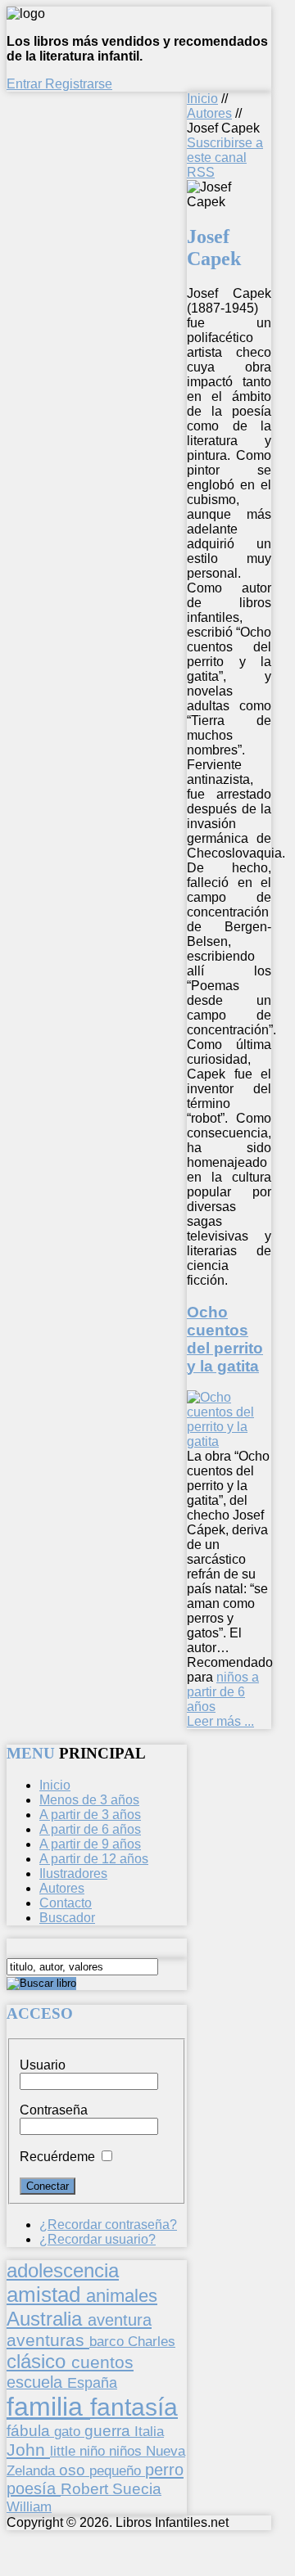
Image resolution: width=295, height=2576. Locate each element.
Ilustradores (73, 1873)
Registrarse (79, 84)
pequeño (117, 2470)
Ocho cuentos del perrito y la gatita (225, 1339)
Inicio (202, 99)
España (92, 2383)
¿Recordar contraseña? (108, 2225)
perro (164, 2469)
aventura (120, 2319)
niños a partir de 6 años (223, 1692)
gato (69, 2431)
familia (48, 2407)
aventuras (48, 2340)
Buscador (67, 1918)
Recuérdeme (57, 2157)
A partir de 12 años (94, 1859)
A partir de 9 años (90, 1844)
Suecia (137, 2488)
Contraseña (54, 2110)
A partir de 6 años (90, 1829)
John (28, 2450)
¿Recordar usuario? (98, 2239)
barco (109, 2341)
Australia (47, 2319)
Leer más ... (220, 1721)
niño (94, 2451)
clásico (39, 2361)
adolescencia (63, 2271)
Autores (209, 113)
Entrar (26, 84)
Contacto (66, 1903)
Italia (149, 2431)
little (65, 2451)
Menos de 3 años (89, 1800)
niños (127, 2451)
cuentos (102, 2362)
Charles (152, 2342)
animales (122, 2296)
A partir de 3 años (90, 1815)
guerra (109, 2431)
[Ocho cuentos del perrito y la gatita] (229, 1441)
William (29, 2506)
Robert (86, 2489)
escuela (37, 2382)
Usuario (43, 2065)
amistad (46, 2295)
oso (74, 2470)
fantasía (134, 2407)
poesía (34, 2488)
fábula (30, 2431)
